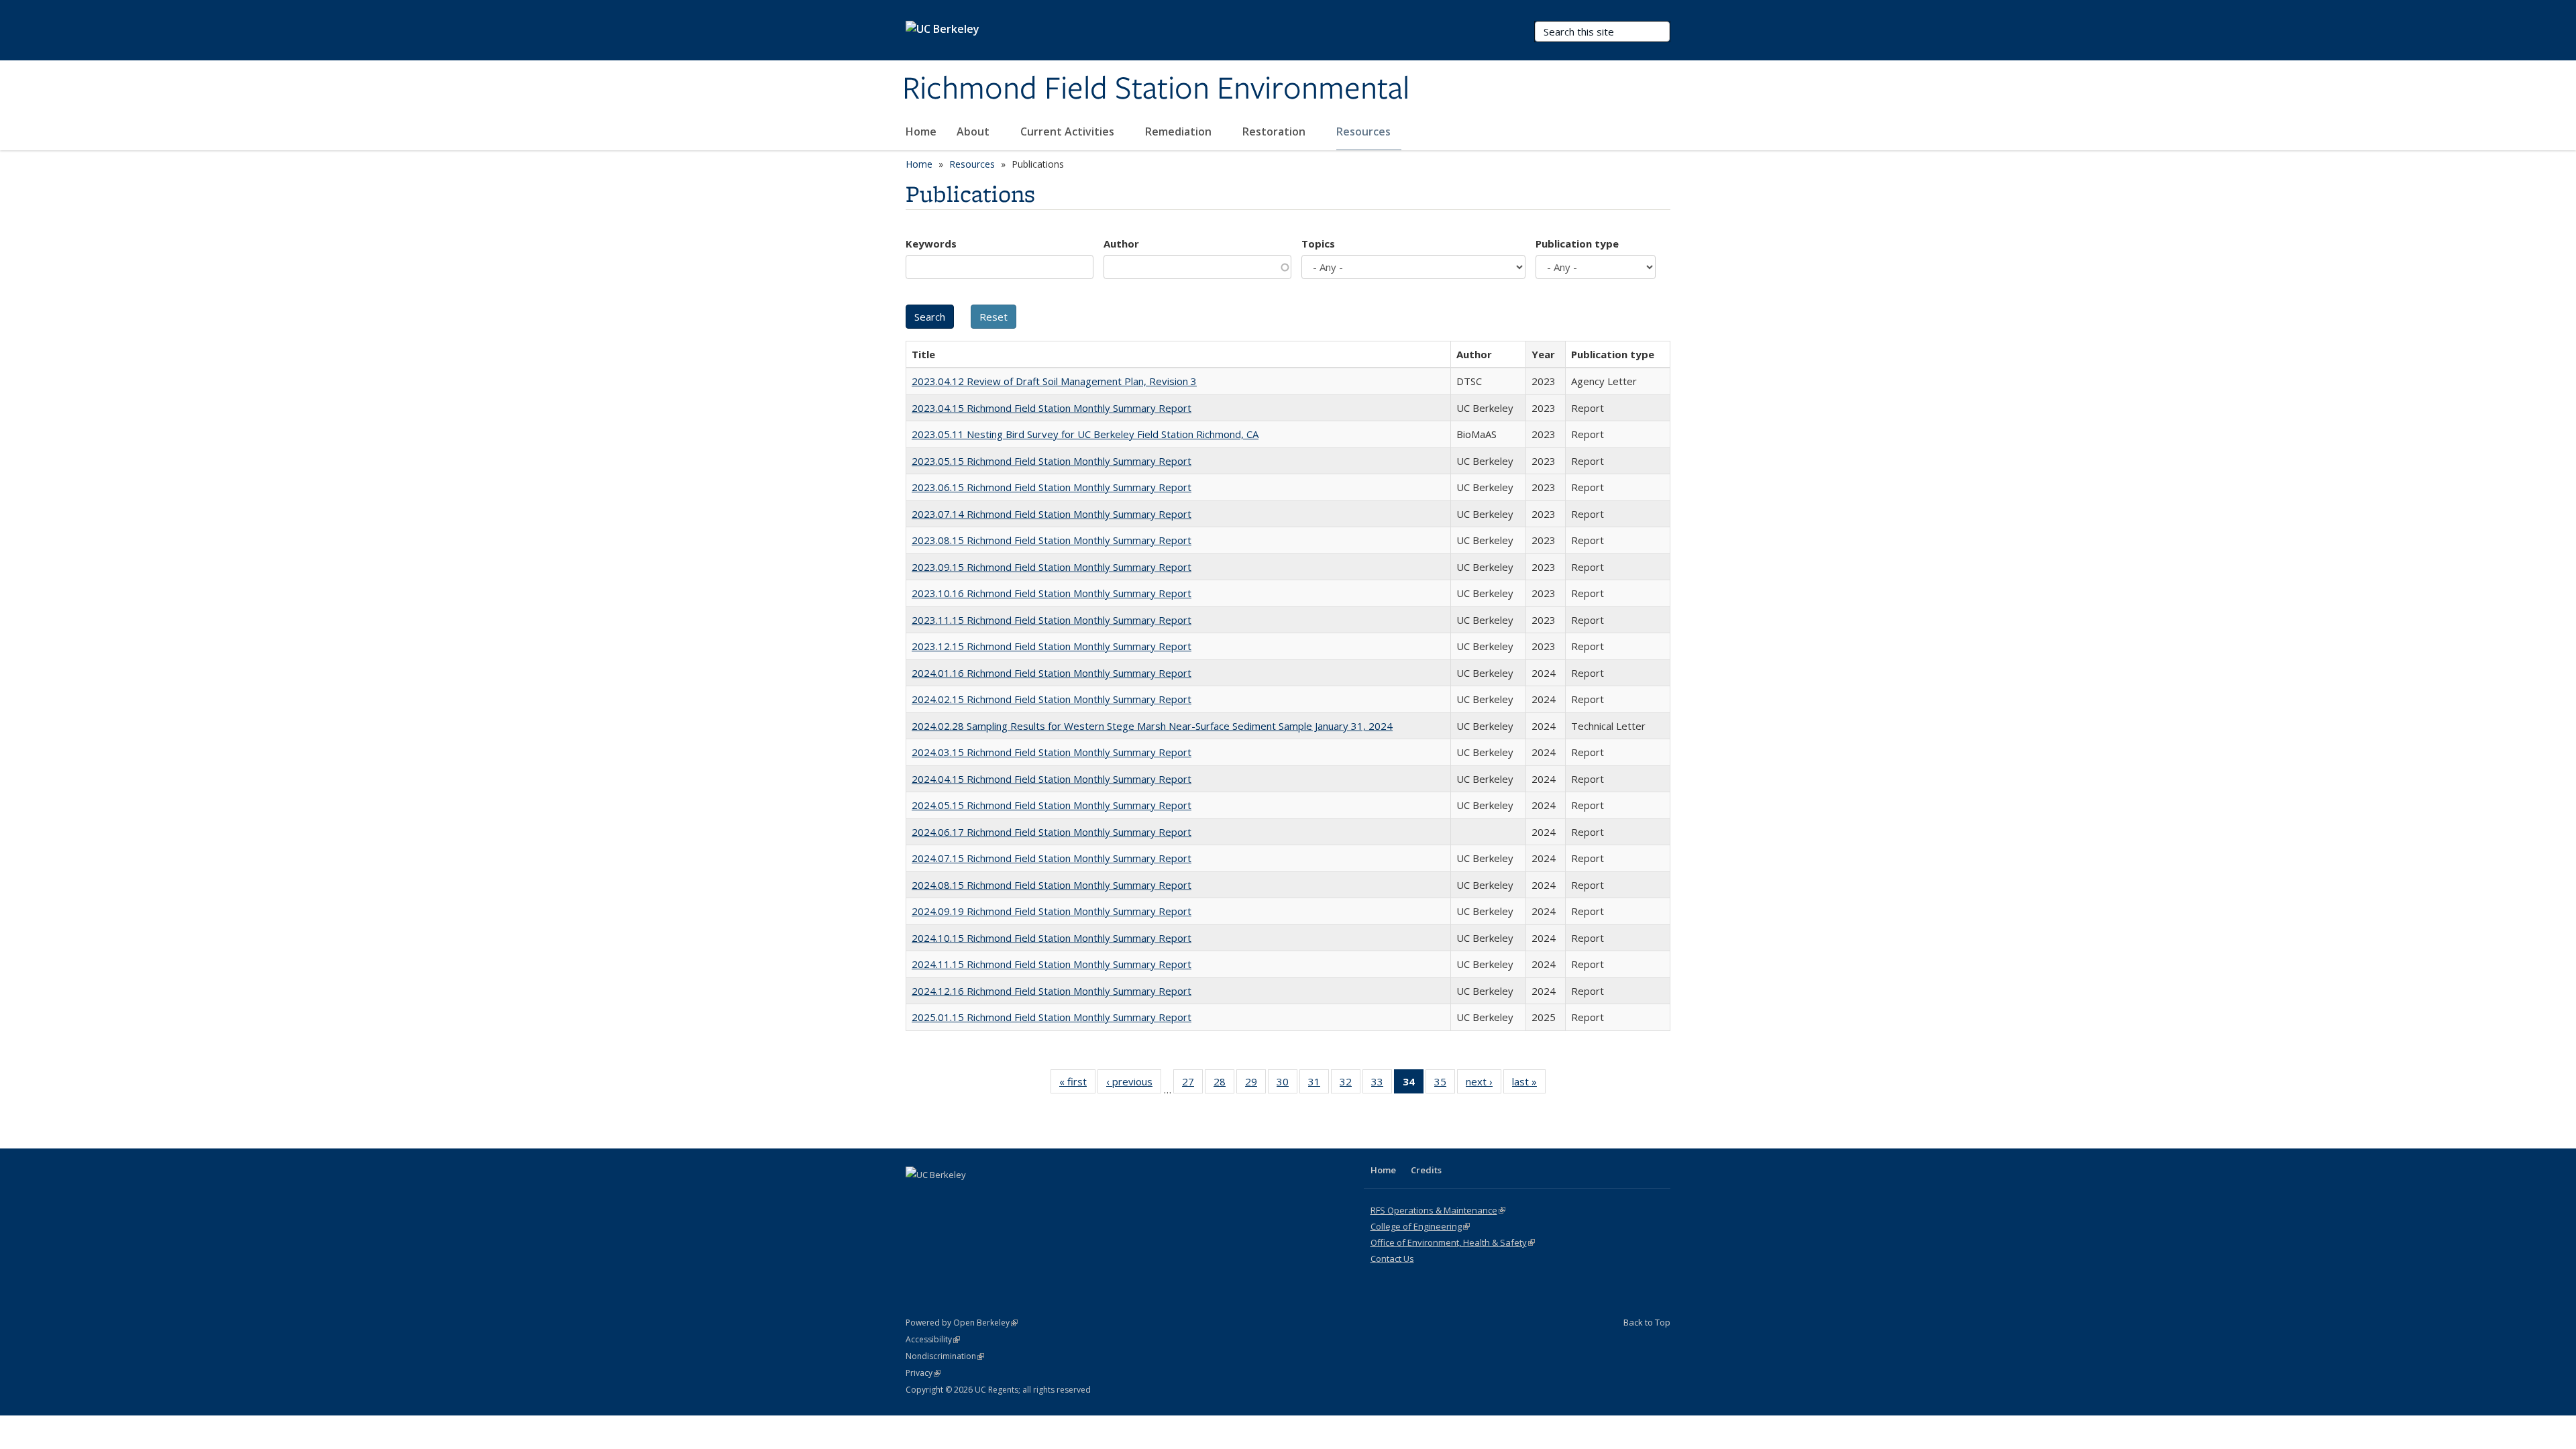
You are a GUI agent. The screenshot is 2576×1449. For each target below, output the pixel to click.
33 (1382, 1084)
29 (1255, 1084)
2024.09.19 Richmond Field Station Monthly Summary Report (1052, 911)
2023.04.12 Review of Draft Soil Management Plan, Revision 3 (1054, 381)
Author (1121, 244)
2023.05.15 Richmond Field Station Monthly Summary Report (1052, 461)
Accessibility (933, 1339)
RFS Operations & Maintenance (1438, 1210)
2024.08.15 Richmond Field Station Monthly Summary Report (1052, 885)
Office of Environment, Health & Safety (1453, 1242)
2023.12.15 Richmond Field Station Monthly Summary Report (1052, 646)
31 (1319, 1084)
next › (1484, 1084)
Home (921, 131)
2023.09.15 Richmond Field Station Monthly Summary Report (1052, 567)
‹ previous (1134, 1084)
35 (1445, 1084)
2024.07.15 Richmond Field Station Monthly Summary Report (1052, 858)
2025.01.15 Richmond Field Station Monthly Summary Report (1052, 1017)
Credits (1426, 1170)
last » (1529, 1084)
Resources (1365, 131)
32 (1350, 1084)
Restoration (1275, 131)
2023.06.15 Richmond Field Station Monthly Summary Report (1052, 487)
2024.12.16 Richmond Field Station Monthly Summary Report (1052, 991)
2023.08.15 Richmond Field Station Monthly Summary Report (1052, 540)
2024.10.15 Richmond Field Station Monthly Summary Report (1052, 938)
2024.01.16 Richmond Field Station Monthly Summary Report (1052, 673)
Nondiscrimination (945, 1356)
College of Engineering (1420, 1226)
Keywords (931, 244)
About (974, 131)
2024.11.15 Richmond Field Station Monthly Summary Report (1052, 964)
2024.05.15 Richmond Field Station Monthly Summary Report (1052, 805)
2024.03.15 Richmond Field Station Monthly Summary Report (1052, 752)
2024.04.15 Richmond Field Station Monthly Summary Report (1052, 779)
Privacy (923, 1373)
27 (1192, 1084)
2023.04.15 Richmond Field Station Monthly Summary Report (1052, 408)
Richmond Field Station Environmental (1156, 89)
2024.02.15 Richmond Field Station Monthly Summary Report (1052, 699)
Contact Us (1392, 1258)
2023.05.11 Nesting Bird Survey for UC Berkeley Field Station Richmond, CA (1085, 434)
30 (1287, 1084)
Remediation (1180, 131)
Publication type (1577, 244)
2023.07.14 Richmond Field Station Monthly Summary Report (1052, 514)
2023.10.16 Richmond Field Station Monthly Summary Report (1052, 593)
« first (1077, 1084)
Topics (1318, 244)
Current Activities (1069, 131)
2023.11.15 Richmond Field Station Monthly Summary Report (1052, 620)
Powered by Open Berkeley (962, 1323)
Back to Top (1647, 1322)
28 (1224, 1084)
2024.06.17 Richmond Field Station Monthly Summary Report (1052, 832)
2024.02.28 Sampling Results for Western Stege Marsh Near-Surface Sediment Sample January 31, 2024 (1152, 726)
